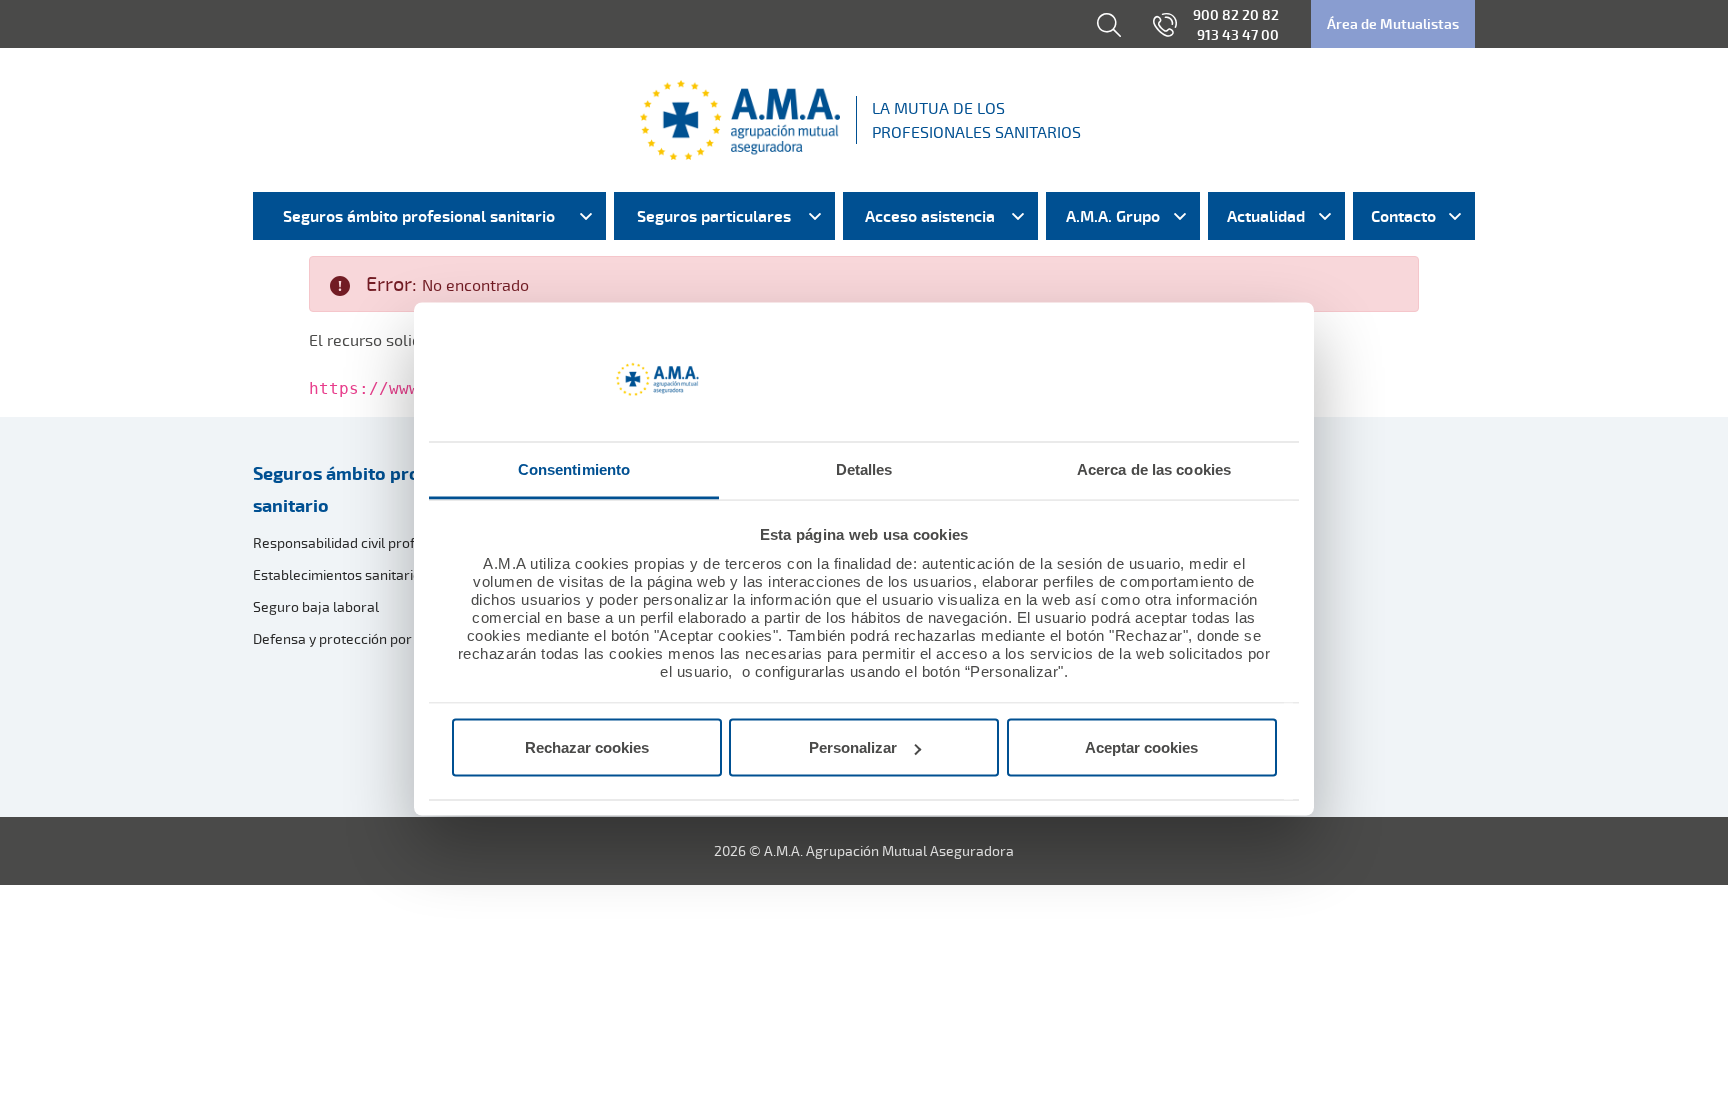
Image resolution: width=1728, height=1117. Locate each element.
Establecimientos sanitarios (340, 574)
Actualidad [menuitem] (1266, 216)
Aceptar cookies (1141, 747)
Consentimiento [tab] (574, 468)
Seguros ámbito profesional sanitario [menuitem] (419, 216)
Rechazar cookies (587, 747)
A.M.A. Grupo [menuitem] (1113, 216)
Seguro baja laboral (316, 606)
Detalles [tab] (864, 468)
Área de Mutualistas (1393, 23)
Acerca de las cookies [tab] (1154, 468)
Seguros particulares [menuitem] (714, 216)
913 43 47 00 (1238, 34)
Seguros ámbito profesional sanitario (371, 489)
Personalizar (853, 747)
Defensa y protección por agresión (362, 638)
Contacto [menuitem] (1403, 216)
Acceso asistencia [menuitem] (930, 216)
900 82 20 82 (1236, 14)
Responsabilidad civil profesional (357, 542)
